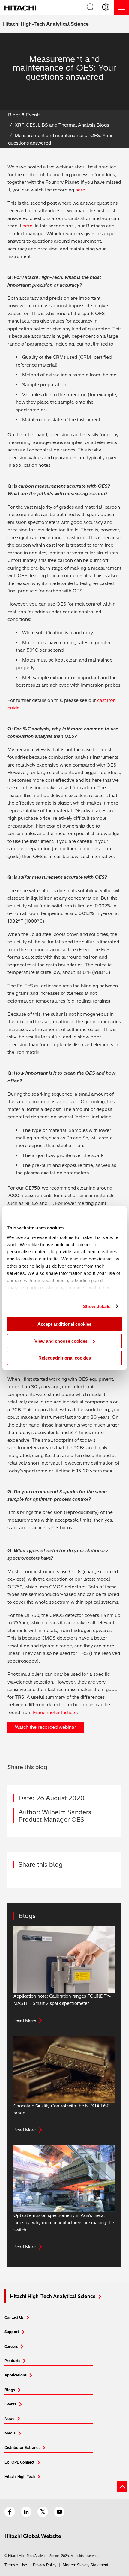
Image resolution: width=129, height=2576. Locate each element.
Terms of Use (16, 2565)
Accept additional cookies (64, 1324)
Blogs (10, 2390)
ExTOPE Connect (19, 2462)
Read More (25, 2020)
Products (12, 2361)
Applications (16, 2375)
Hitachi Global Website (33, 2536)
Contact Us (14, 2317)
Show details (97, 1306)
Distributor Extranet (22, 2447)
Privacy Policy (45, 2565)
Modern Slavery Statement (85, 2565)
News (9, 2418)
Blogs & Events (24, 115)
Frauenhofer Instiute (55, 1712)
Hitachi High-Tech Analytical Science (46, 24)
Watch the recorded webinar (46, 1727)
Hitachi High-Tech (20, 2477)
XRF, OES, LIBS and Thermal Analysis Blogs (62, 125)
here (80, 190)
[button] (106, 7)
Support (12, 2332)
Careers (11, 2346)
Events (10, 2404)
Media (10, 2433)
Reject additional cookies (65, 1358)
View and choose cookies (61, 1341)
